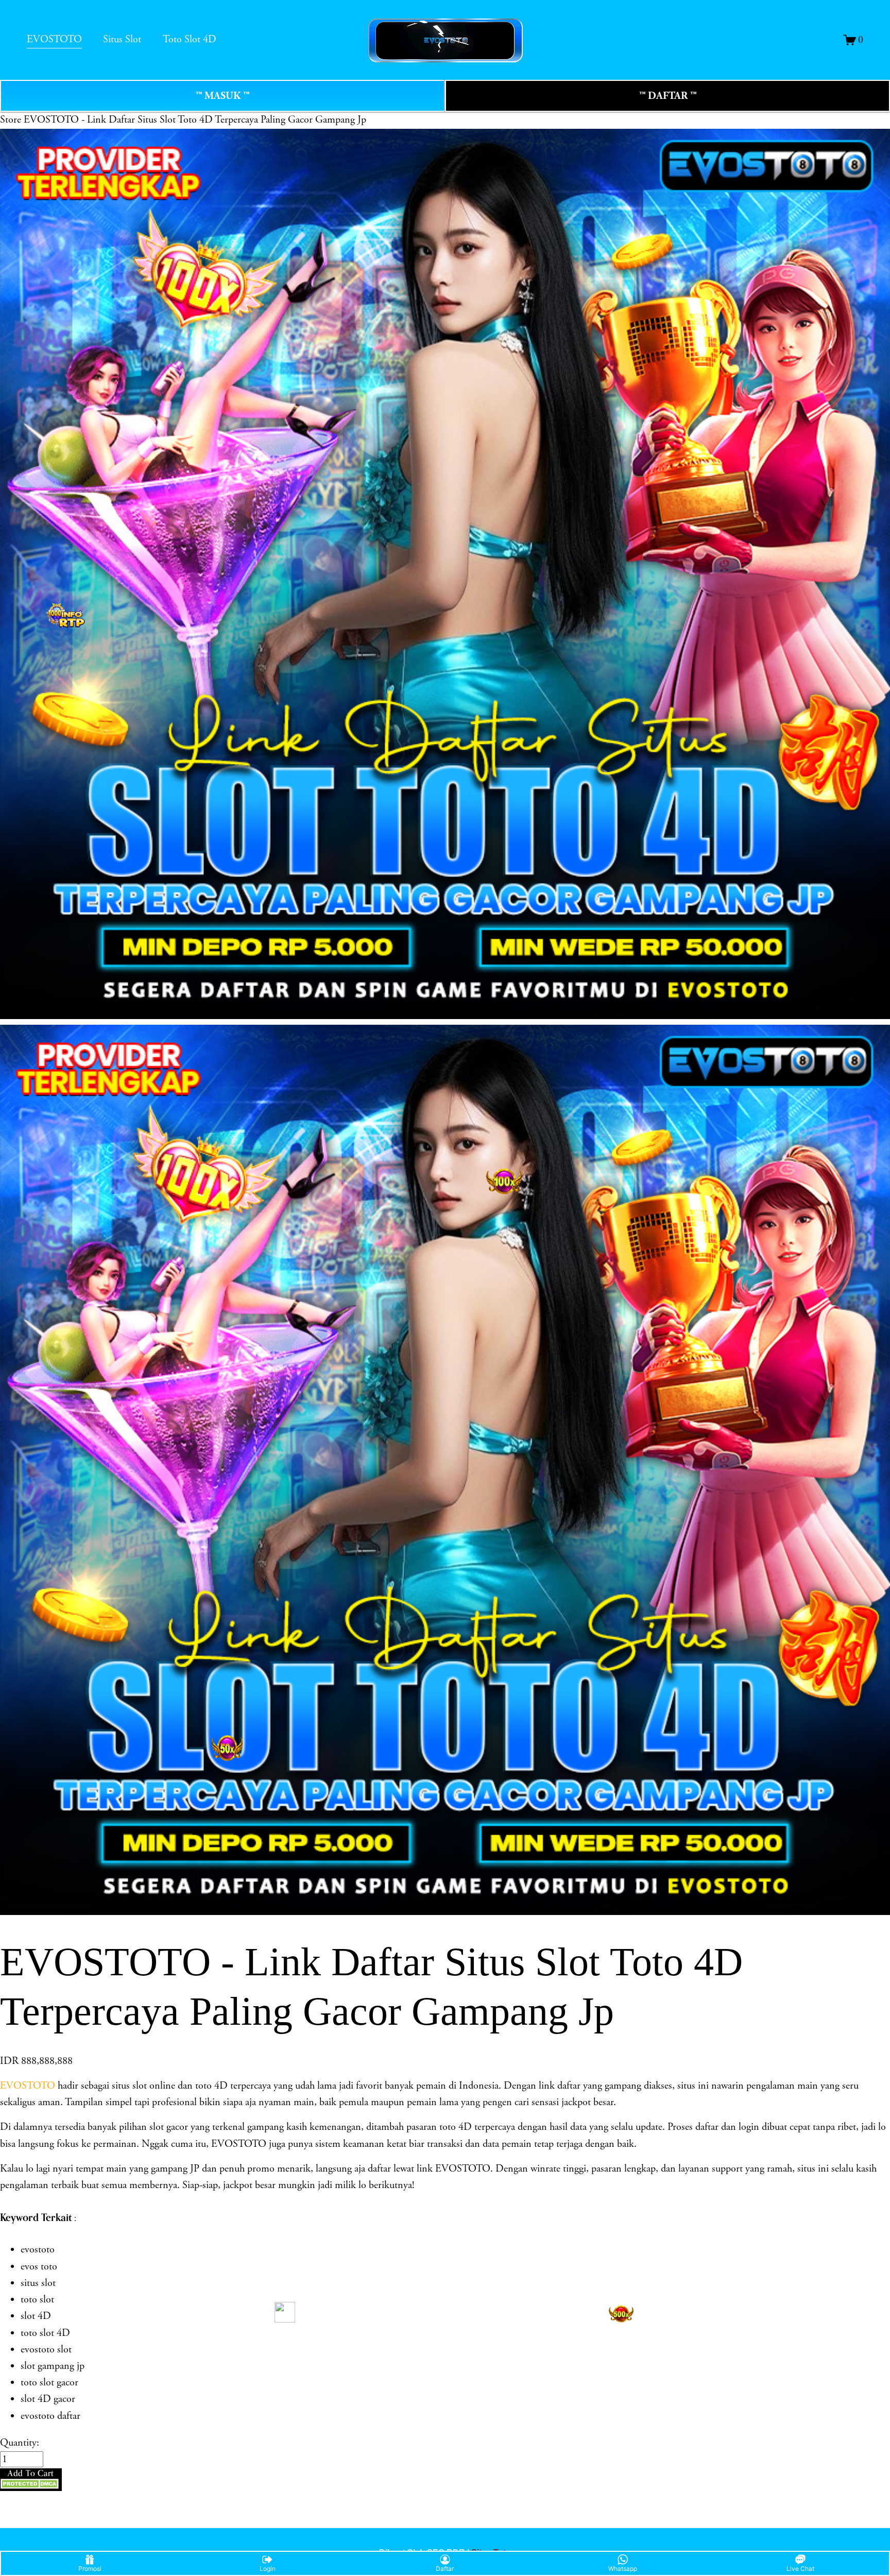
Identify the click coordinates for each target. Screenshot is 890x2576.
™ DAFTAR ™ (668, 96)
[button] (31, 2480)
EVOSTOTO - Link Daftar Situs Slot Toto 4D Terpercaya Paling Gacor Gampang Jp (195, 120)
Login (268, 2569)
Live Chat (800, 2569)
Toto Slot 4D (190, 39)
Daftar (445, 2569)
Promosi (90, 2569)
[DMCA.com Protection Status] (31, 2486)
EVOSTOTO (54, 39)
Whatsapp (623, 2569)
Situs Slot (122, 39)
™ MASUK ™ (222, 96)
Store (11, 120)
